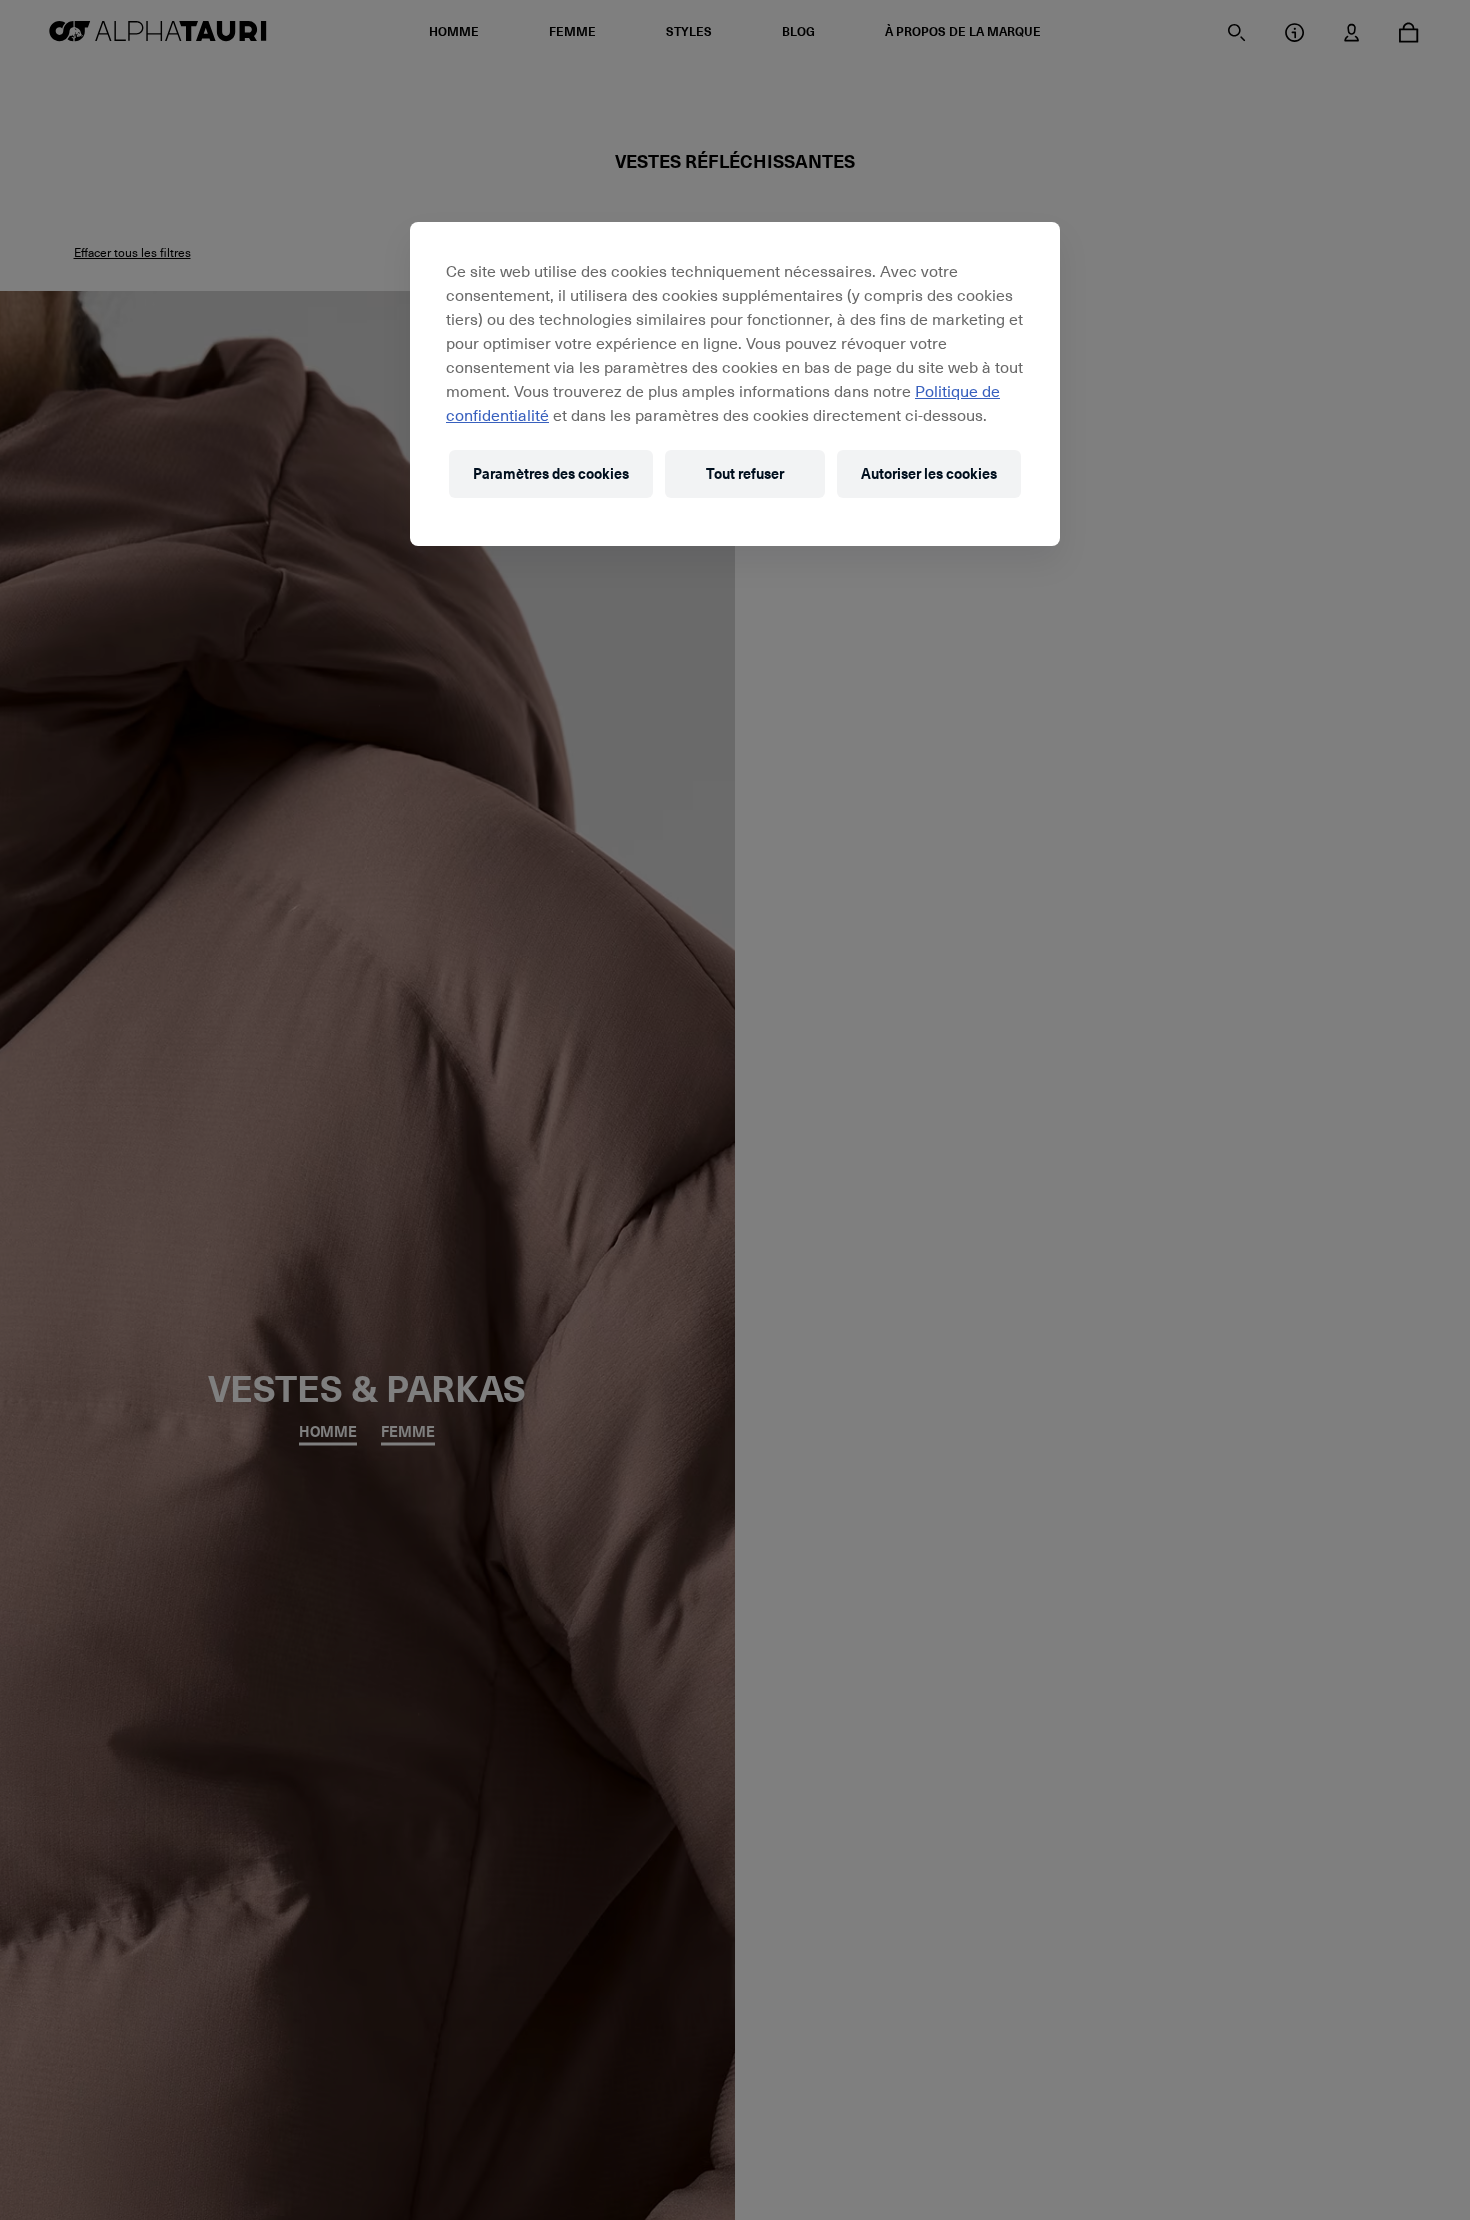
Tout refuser (745, 473)
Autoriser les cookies (929, 473)
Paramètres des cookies (551, 473)
